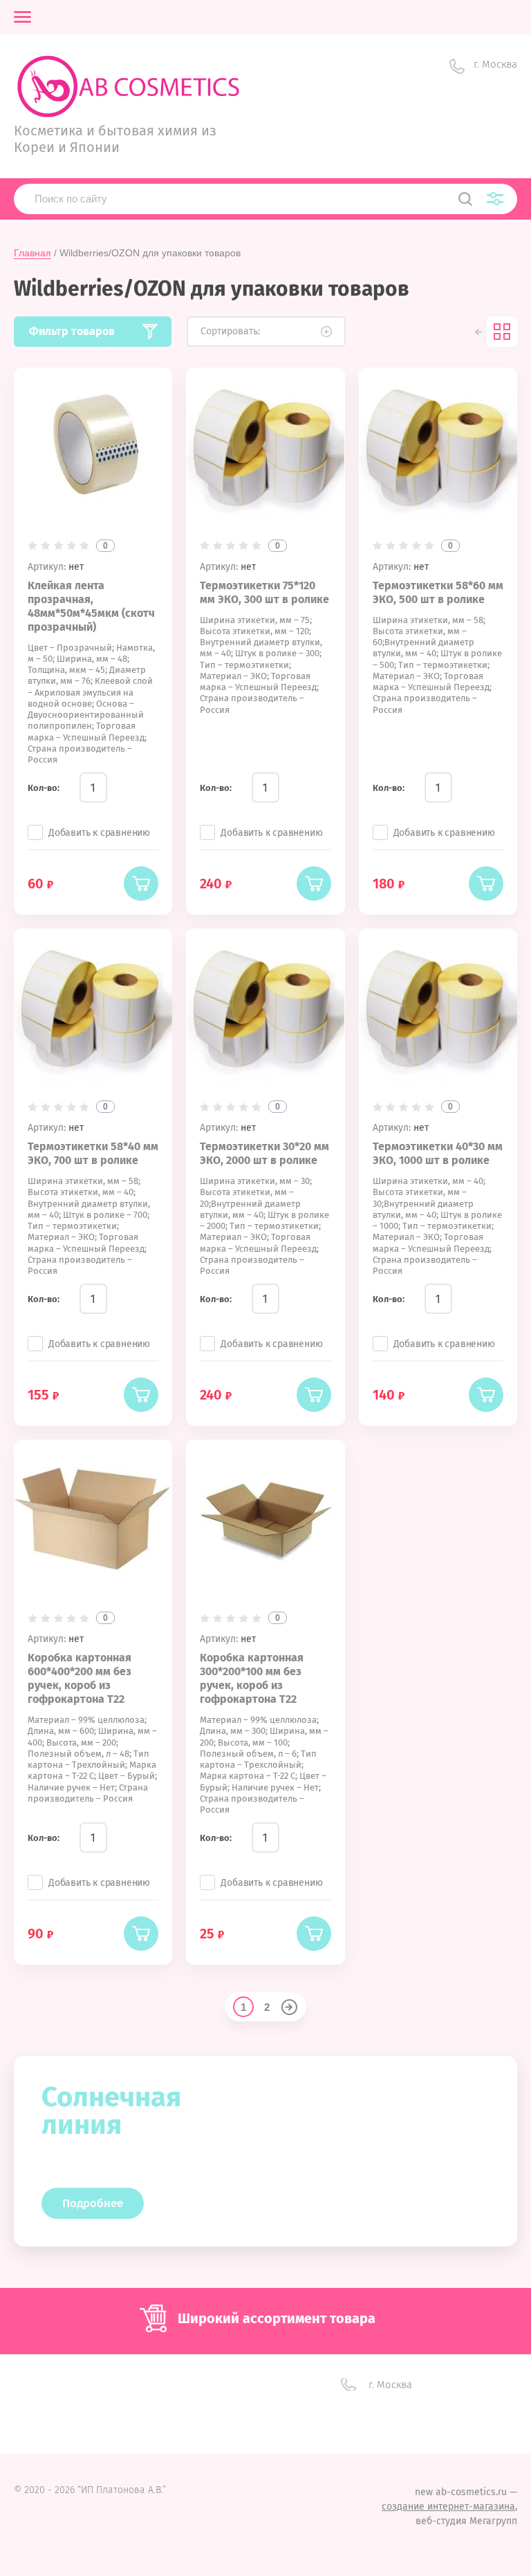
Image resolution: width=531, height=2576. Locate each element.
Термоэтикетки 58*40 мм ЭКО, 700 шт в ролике (93, 1153)
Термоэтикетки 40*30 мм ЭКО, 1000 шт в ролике (438, 1153)
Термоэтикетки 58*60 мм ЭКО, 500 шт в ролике (438, 592)
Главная (32, 253)
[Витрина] (502, 332)
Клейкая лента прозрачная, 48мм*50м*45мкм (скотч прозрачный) (91, 606)
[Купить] (141, 884)
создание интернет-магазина (448, 2507)
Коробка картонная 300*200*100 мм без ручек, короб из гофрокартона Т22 (252, 1678)
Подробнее (93, 2203)
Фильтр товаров (72, 331)
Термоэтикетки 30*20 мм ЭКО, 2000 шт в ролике (264, 1153)
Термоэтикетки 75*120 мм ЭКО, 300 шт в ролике (264, 592)
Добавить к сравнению (99, 833)
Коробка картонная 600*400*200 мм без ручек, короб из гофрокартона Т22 (80, 1678)
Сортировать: (230, 331)
